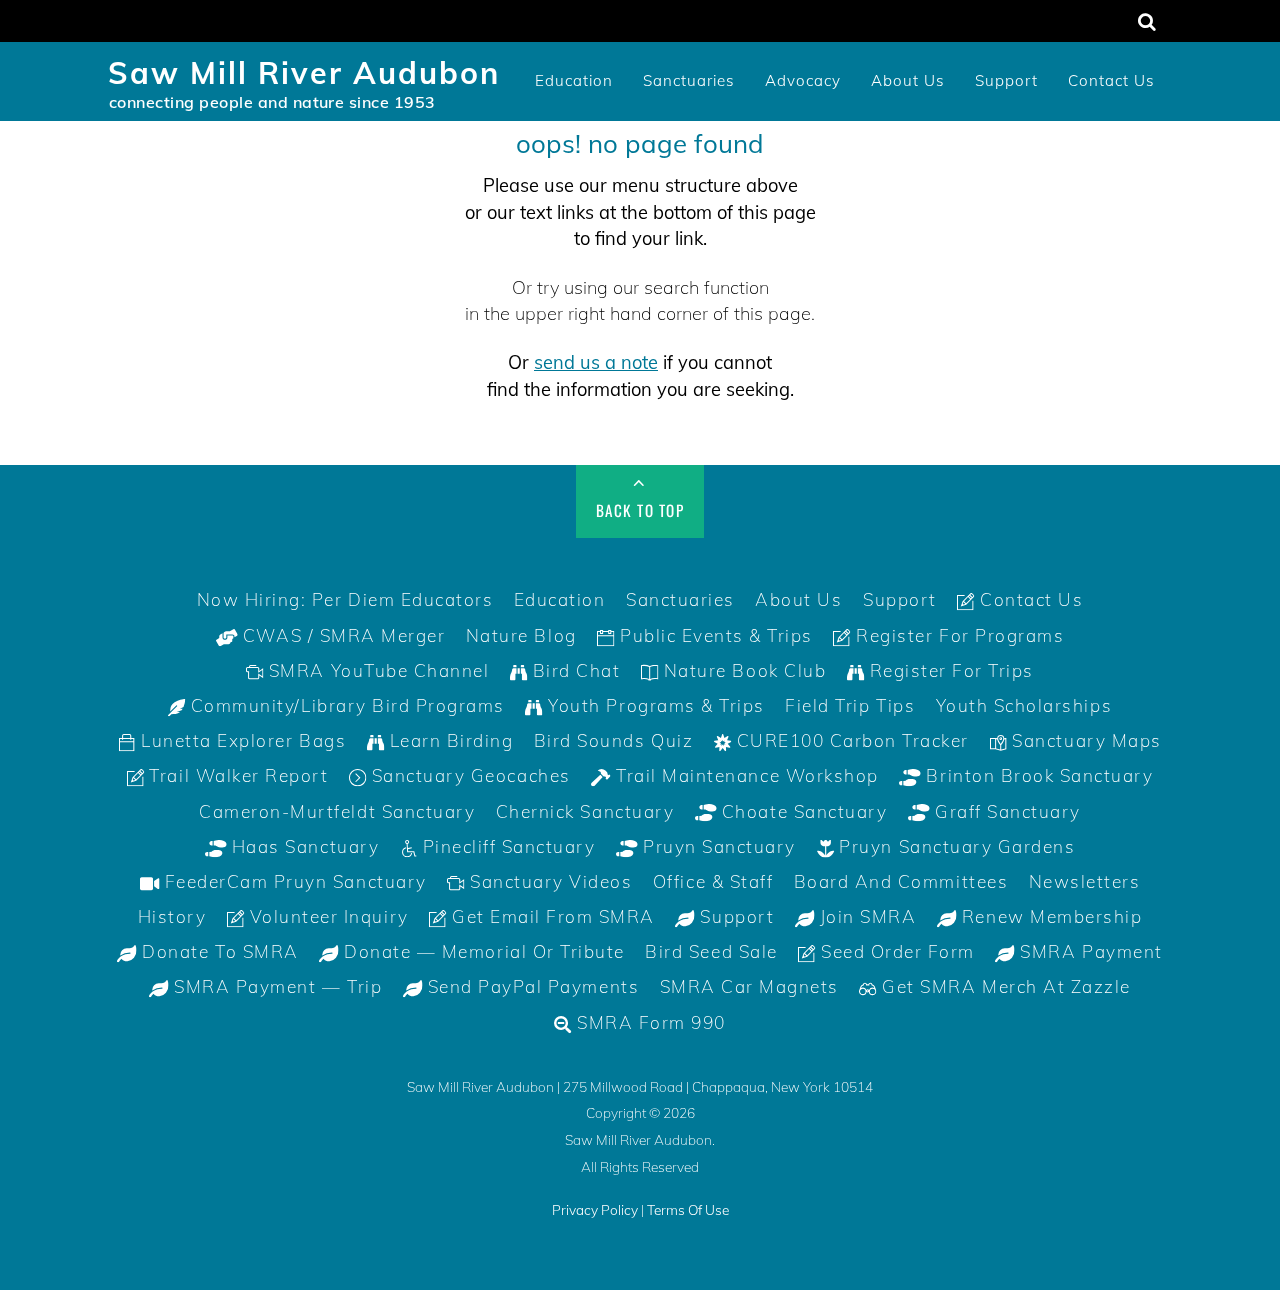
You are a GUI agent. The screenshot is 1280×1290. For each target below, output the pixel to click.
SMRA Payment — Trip (275, 986)
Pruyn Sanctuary (717, 846)
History (172, 916)
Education (574, 80)
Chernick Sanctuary (585, 811)
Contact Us (1111, 80)
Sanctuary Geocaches (468, 775)
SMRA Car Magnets (749, 986)
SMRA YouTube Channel (376, 670)
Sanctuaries (689, 80)
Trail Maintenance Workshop (745, 775)
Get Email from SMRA (550, 916)
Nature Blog (521, 635)
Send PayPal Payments (530, 986)
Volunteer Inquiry (326, 916)
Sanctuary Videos (549, 881)
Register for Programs (957, 635)
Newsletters (1085, 881)
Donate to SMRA (218, 951)
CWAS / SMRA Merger (341, 635)
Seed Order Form (895, 951)
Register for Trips (949, 670)
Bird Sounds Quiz (613, 740)
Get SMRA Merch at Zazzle (1004, 986)
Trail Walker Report (236, 775)
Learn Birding (448, 740)
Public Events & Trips (713, 635)
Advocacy (803, 80)
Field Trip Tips (850, 705)
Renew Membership (1049, 916)
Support (1006, 80)
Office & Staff (713, 881)
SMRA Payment (1089, 951)
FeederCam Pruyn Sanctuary (293, 881)
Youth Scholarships (1024, 705)
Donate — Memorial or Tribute (482, 951)
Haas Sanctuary (302, 846)
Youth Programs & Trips (654, 705)
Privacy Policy (595, 1209)
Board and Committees (901, 881)
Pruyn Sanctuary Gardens (954, 846)
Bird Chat (573, 670)
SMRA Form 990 (649, 1022)
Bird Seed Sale (711, 951)
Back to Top (640, 510)
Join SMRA (865, 916)
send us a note (596, 362)
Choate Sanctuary (801, 811)
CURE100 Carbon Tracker (850, 740)
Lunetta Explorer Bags (241, 740)
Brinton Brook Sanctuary (1037, 775)
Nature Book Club (742, 670)
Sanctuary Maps (1084, 740)
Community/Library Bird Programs (345, 705)
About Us (908, 80)
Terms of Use (688, 1209)
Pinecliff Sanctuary (506, 846)
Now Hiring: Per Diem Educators (345, 599)
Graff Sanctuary (1004, 811)
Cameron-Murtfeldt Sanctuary (337, 811)
